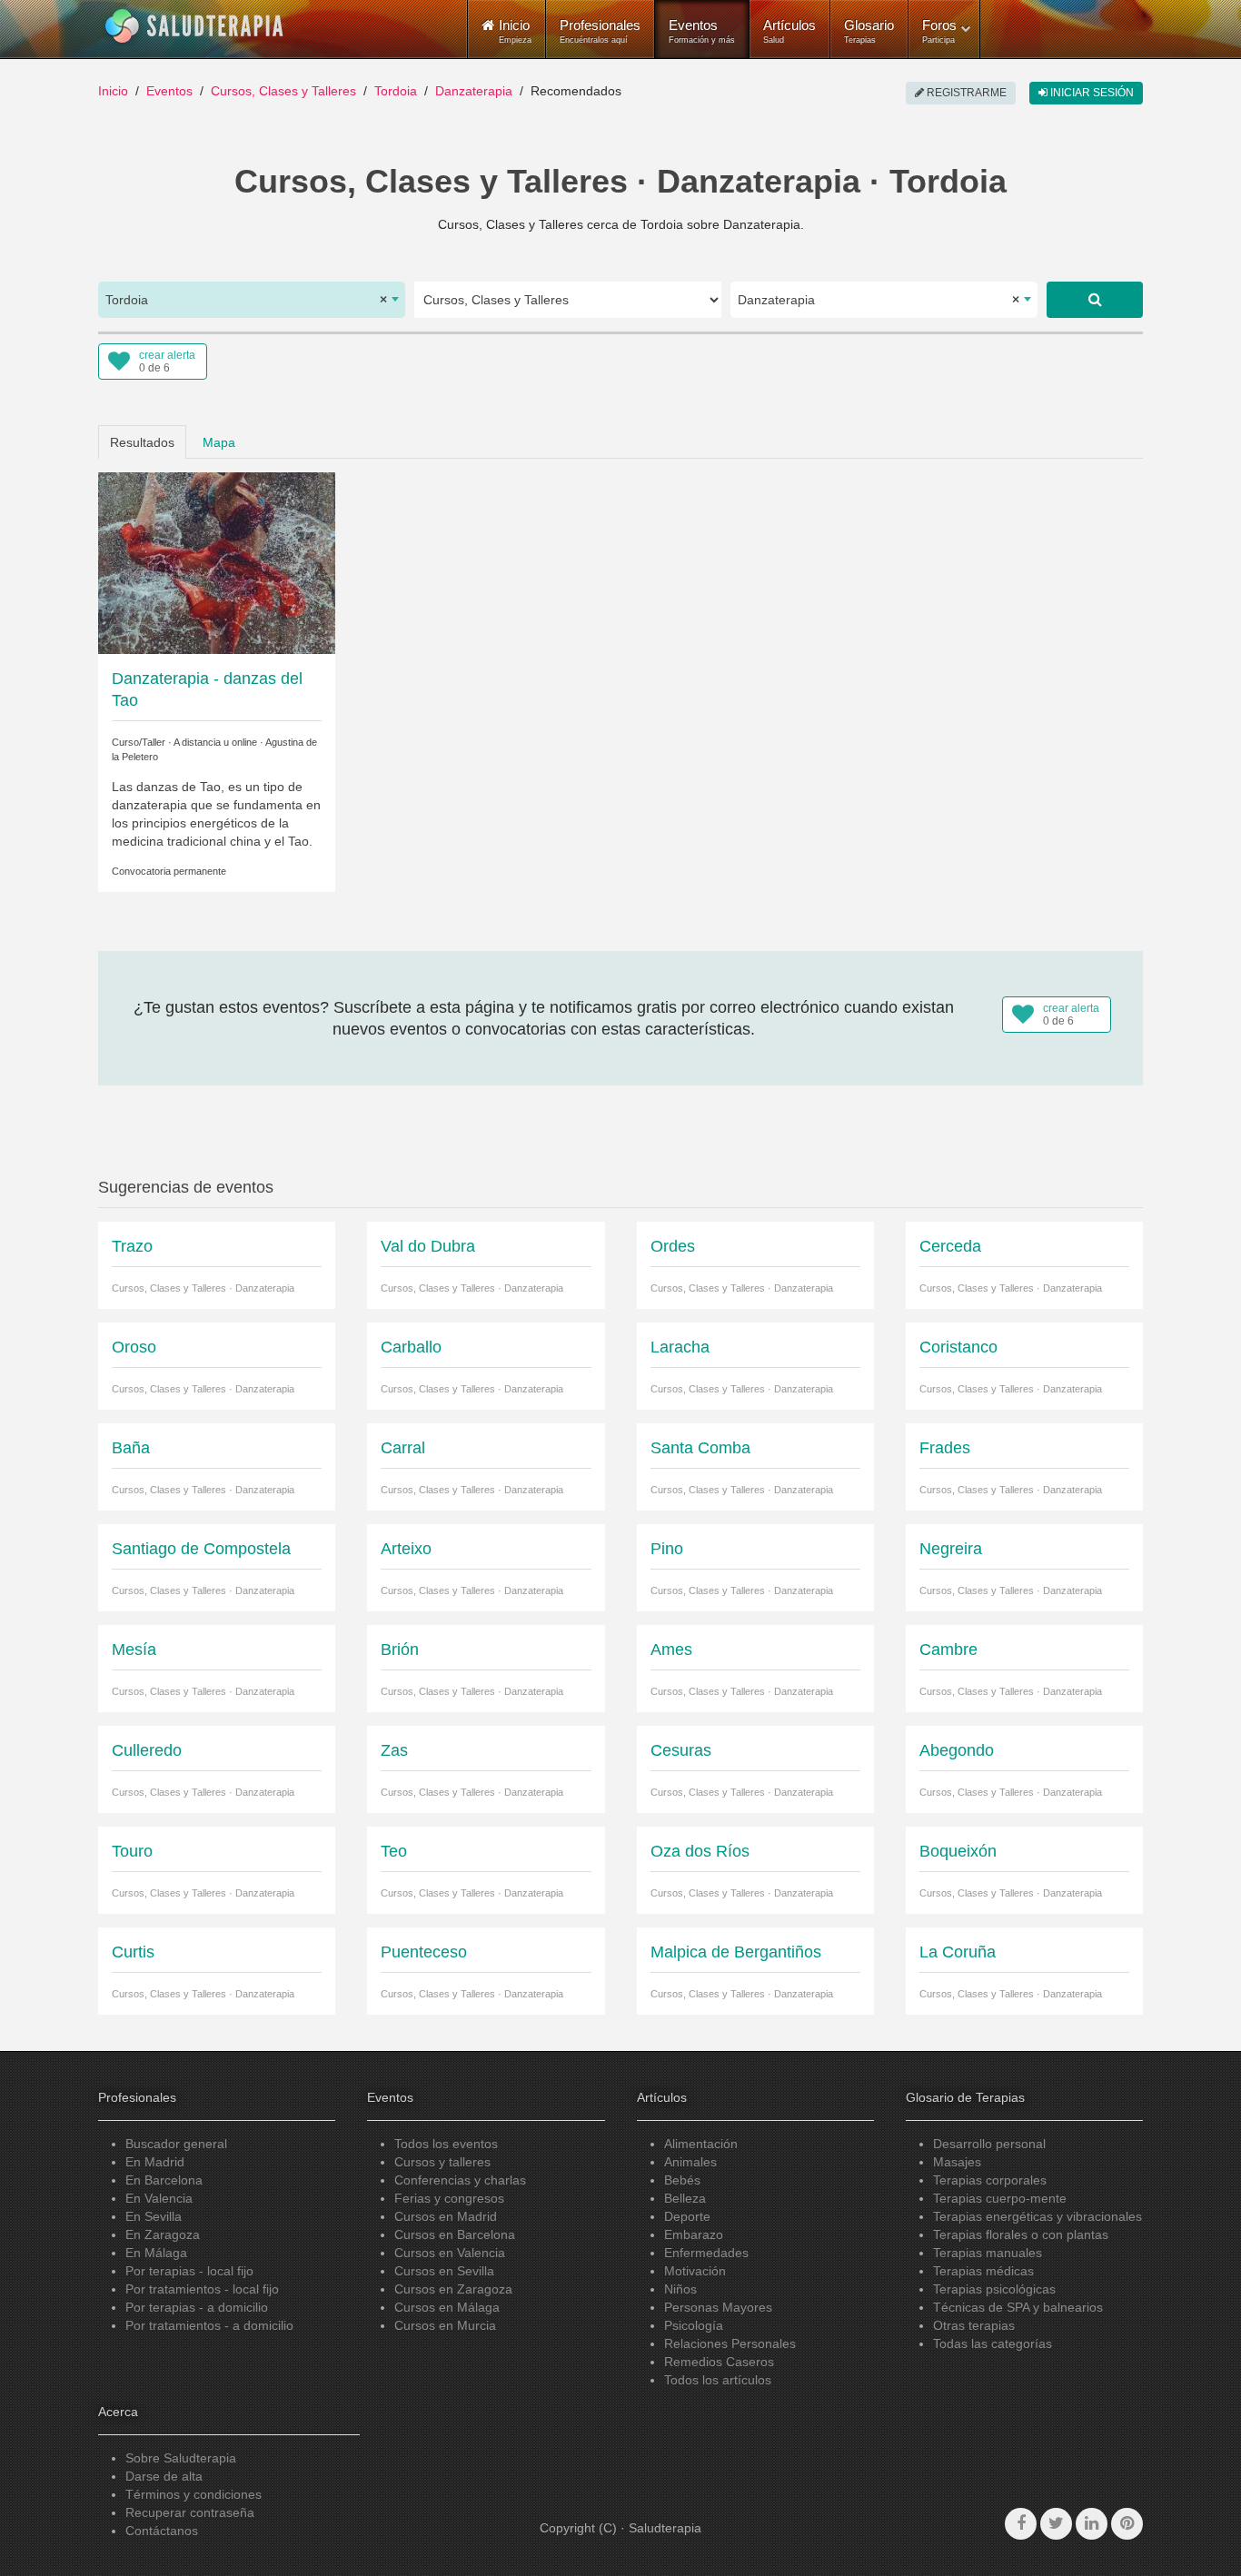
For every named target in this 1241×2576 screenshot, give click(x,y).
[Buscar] (1095, 300)
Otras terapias (974, 2325)
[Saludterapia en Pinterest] (1127, 2524)
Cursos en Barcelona (455, 2234)
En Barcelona (164, 2180)
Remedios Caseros (719, 2362)
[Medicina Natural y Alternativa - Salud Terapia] (194, 26)
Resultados (142, 442)
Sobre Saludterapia (181, 2458)
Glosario (869, 31)
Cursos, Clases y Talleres (283, 91)
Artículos (789, 31)
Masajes (957, 2162)
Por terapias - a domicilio (197, 2307)
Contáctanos (162, 2531)
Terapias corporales (990, 2180)
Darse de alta (164, 2476)
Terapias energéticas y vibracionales (1037, 2216)
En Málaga (156, 2253)
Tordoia (396, 91)
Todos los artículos (718, 2380)
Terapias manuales (988, 2253)
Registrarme (965, 93)
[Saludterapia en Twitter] (1056, 2524)
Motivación (695, 2271)
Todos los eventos (446, 2144)
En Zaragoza (163, 2234)
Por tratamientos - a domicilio (209, 2325)
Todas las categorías (993, 2343)
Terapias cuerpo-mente (1000, 2198)
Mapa (219, 442)
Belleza (685, 2198)
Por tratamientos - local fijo (202, 2289)
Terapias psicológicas (994, 2289)
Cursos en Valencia (450, 2253)
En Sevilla (154, 2216)
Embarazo (694, 2234)
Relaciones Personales (730, 2343)
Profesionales (600, 31)
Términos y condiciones (194, 2494)
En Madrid (155, 2162)
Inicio (113, 91)
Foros (939, 31)
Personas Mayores (718, 2307)
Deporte (687, 2216)
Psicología (694, 2325)
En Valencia (159, 2198)
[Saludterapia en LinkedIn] (1092, 2524)
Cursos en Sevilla (444, 2271)
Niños (680, 2289)
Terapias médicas (983, 2271)
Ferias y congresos (449, 2198)
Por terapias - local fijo (189, 2271)
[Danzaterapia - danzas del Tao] (217, 561)
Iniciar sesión (1091, 93)
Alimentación (701, 2144)
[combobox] (252, 300)
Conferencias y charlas (460, 2180)
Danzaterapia (474, 91)
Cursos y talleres (442, 2162)
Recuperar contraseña (190, 2512)
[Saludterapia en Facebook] (1021, 2524)
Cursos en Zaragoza (453, 2289)
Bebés (682, 2180)
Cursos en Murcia (445, 2325)
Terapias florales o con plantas (1021, 2234)
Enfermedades (706, 2253)
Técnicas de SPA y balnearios (1018, 2307)
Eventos (702, 31)
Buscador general (176, 2144)
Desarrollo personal (989, 2144)
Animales (690, 2162)
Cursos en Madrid (446, 2216)
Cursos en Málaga (447, 2307)
